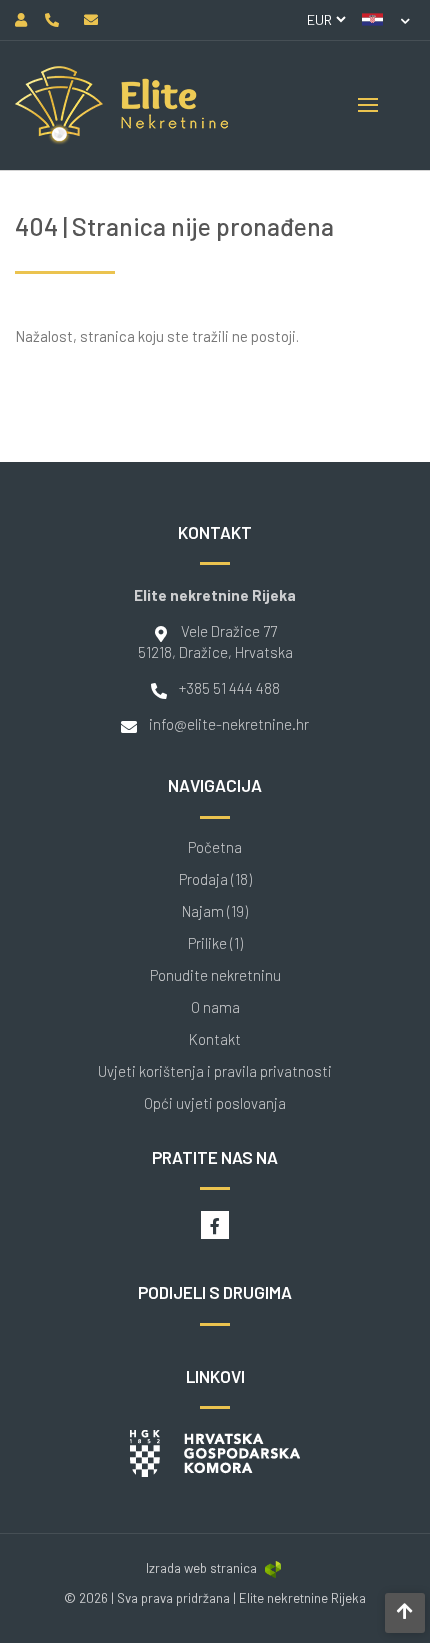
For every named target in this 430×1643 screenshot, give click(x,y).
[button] (386, 20)
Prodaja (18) (215, 879)
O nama (215, 1007)
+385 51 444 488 (229, 688)
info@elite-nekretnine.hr (229, 724)
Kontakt (215, 1039)
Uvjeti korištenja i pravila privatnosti (215, 1071)
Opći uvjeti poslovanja (215, 1103)
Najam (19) (215, 911)
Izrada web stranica (201, 1568)
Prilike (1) (215, 943)
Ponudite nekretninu (215, 975)
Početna (215, 847)
